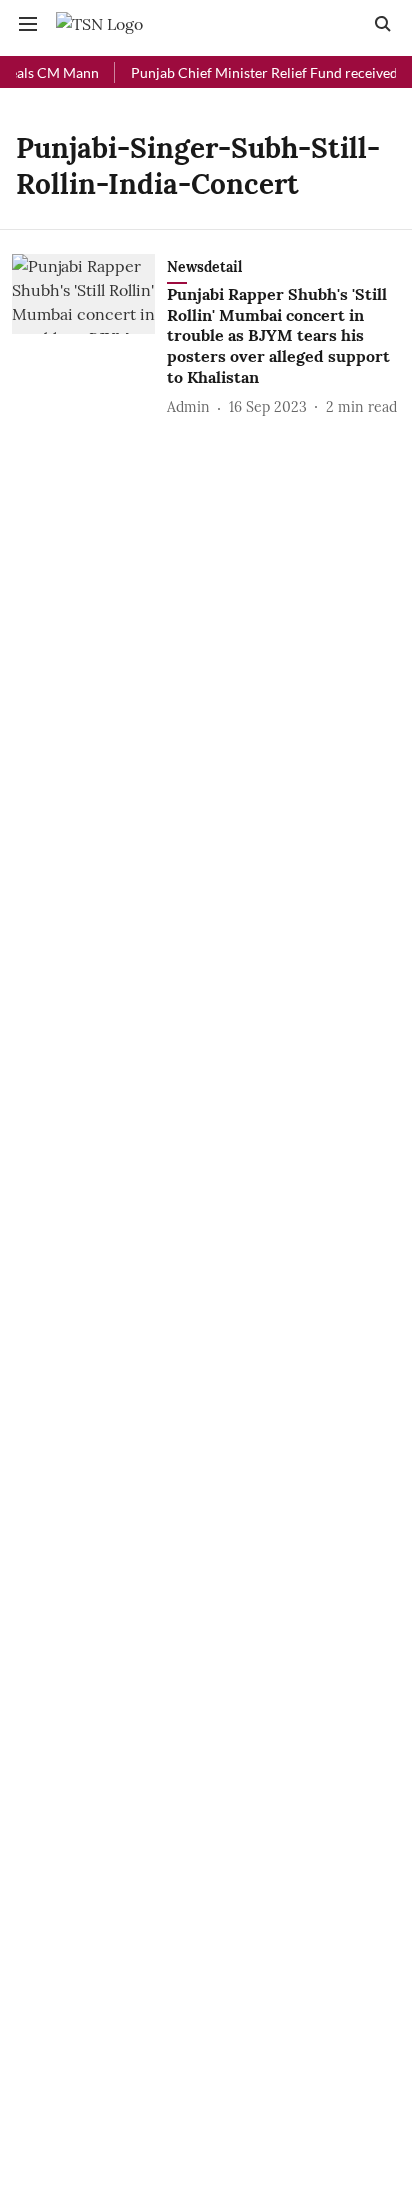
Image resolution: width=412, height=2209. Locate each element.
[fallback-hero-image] (89, 337)
